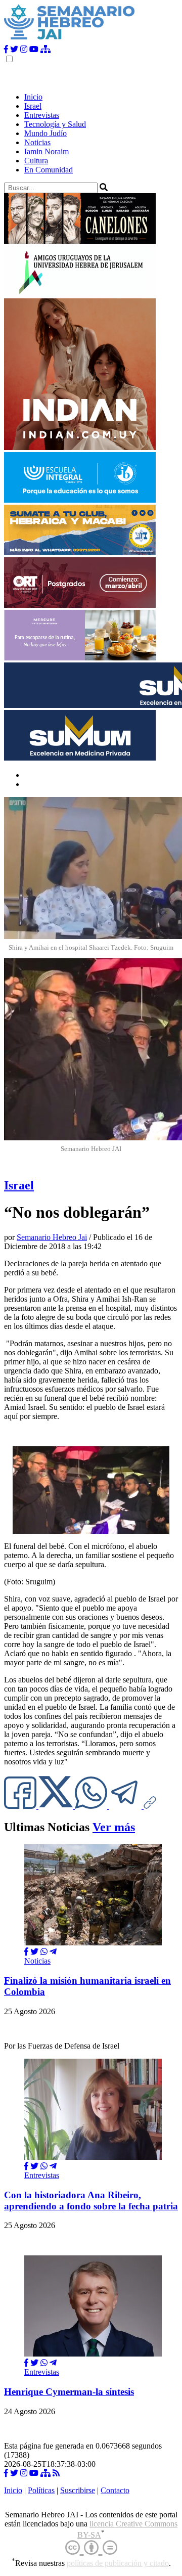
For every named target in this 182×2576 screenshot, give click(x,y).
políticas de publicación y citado (118, 2563)
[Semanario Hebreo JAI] (70, 40)
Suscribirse (78, 2490)
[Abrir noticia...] (93, 1943)
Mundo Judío (45, 133)
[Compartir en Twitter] (34, 1952)
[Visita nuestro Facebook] (6, 49)
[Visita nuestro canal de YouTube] (34, 49)
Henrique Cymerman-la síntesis (69, 2392)
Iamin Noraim (47, 151)
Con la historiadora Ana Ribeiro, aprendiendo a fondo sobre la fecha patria (91, 2201)
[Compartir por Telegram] (126, 1806)
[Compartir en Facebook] (26, 1952)
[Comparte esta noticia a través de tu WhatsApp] (92, 1806)
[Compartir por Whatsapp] (44, 1952)
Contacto (115, 2490)
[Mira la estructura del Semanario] (45, 49)
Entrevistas (42, 115)
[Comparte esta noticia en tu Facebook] (21, 1806)
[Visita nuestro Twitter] (14, 49)
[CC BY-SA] (91, 2548)
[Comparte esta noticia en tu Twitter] (57, 1806)
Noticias (37, 142)
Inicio (33, 97)
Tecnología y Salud (55, 124)
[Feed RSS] (56, 2473)
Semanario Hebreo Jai (52, 1237)
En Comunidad (49, 170)
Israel (33, 106)
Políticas (41, 2490)
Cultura (36, 161)
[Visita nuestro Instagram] (24, 49)
